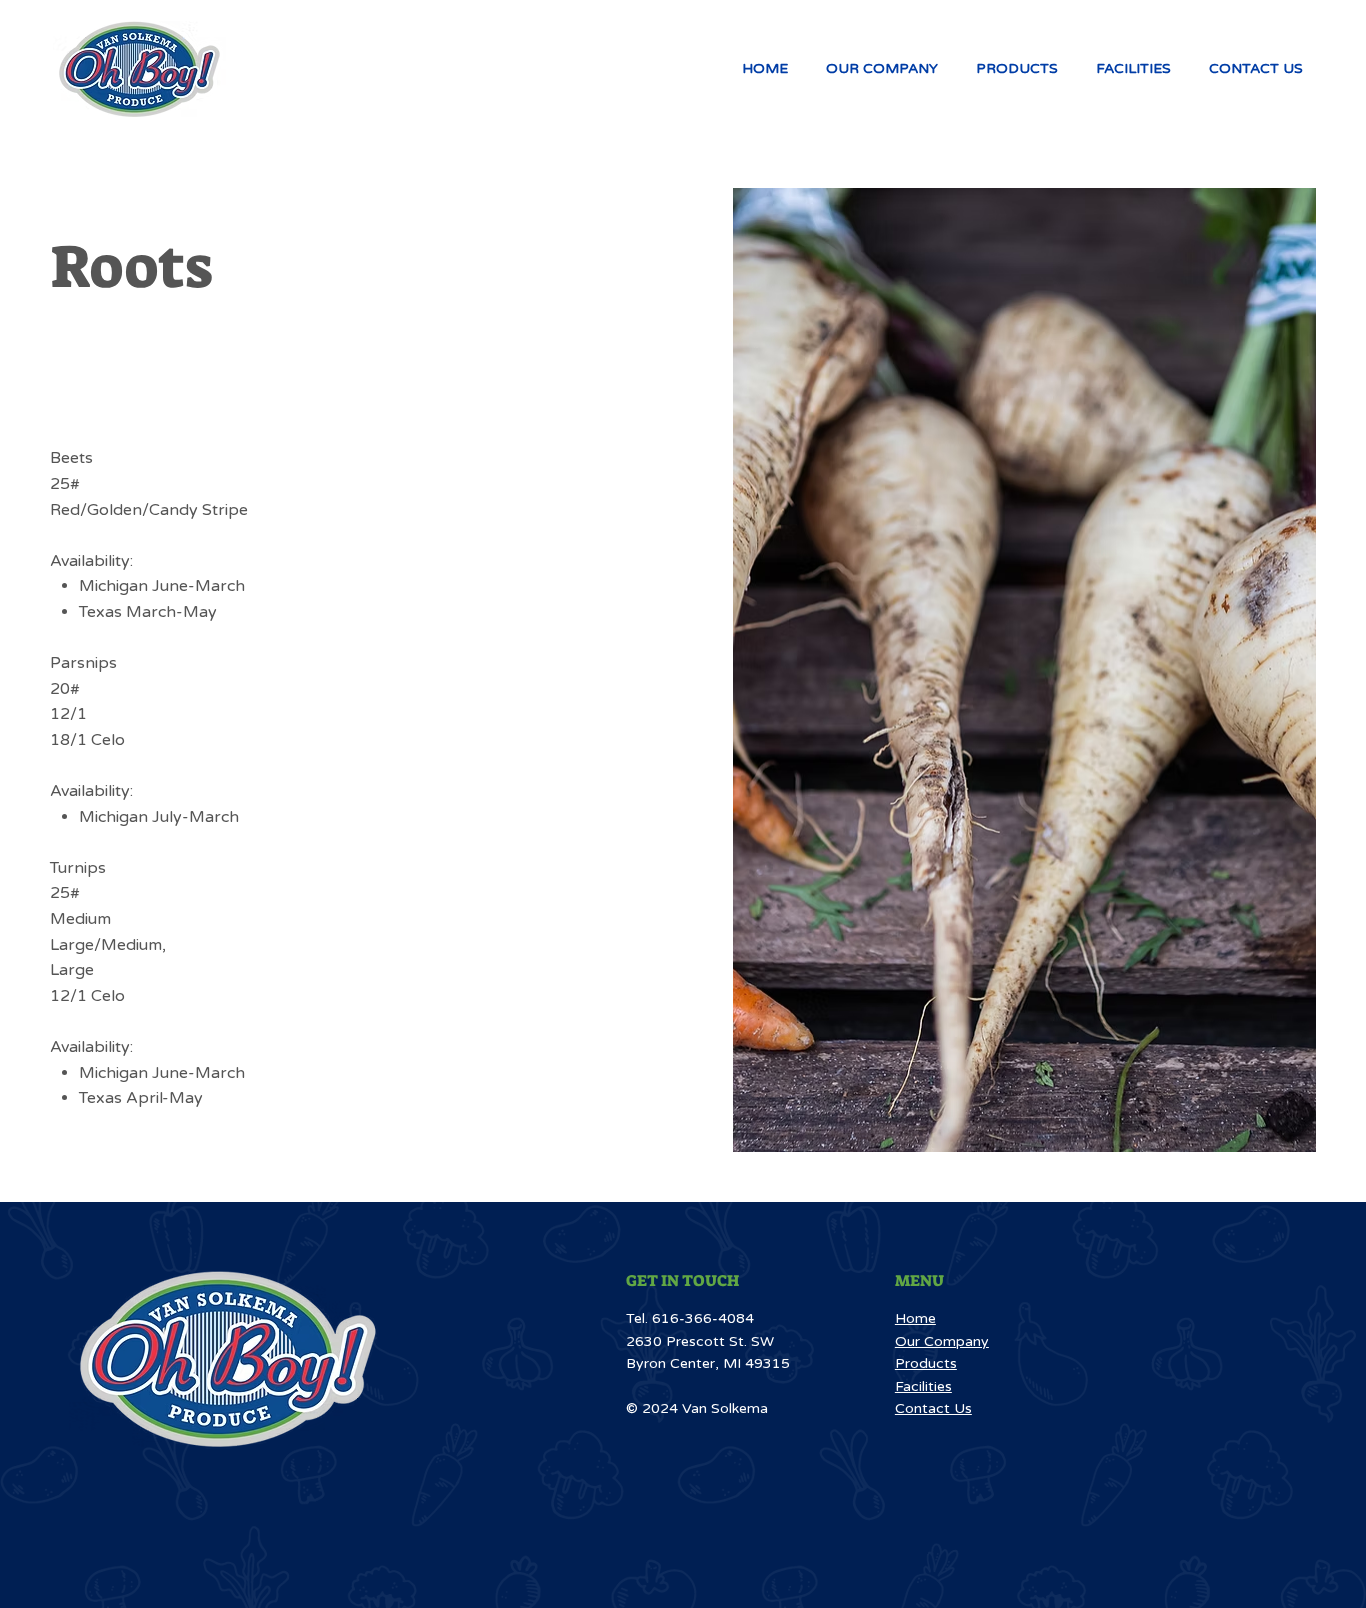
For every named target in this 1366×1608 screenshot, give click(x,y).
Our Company (942, 1341)
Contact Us (933, 1408)
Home (915, 1318)
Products (926, 1363)
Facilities (923, 1386)
